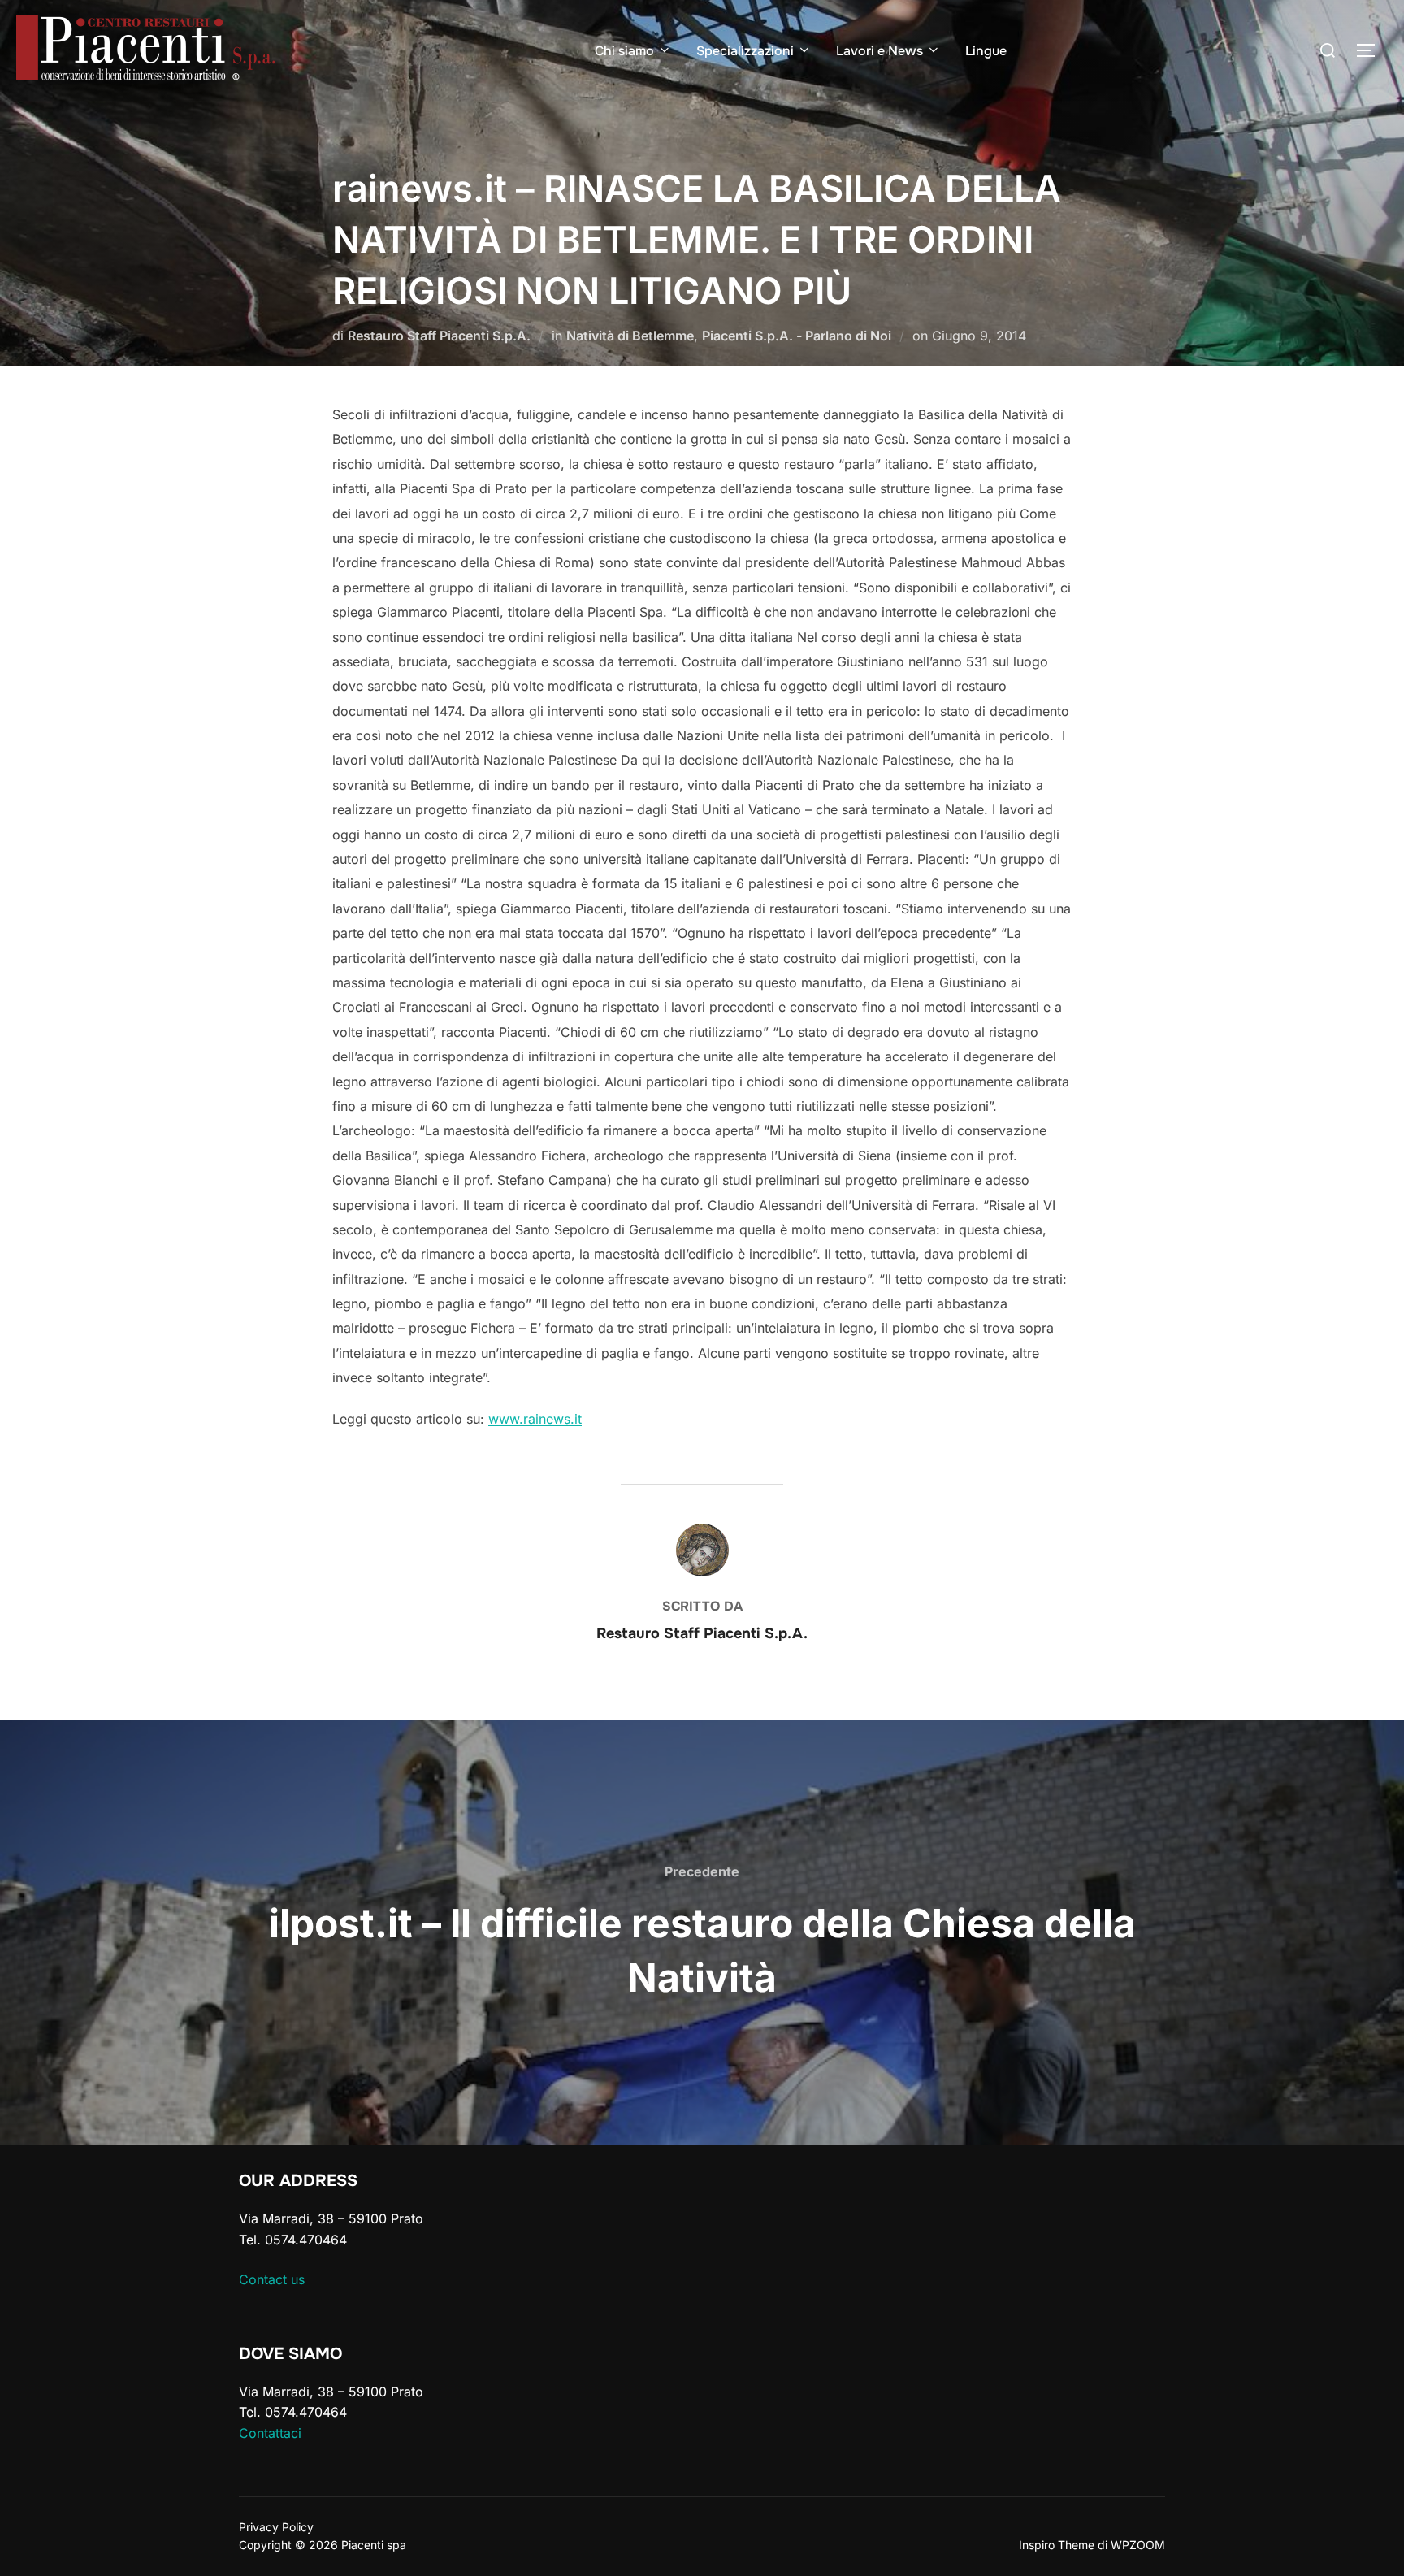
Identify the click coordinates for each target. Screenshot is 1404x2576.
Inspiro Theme (1057, 2545)
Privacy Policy (276, 2527)
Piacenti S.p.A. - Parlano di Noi (797, 336)
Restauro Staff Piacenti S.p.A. (439, 336)
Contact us (272, 2279)
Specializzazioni (745, 51)
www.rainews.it (535, 1419)
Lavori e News (880, 51)
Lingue (986, 51)
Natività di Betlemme (630, 336)
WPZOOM (1138, 2545)
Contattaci (270, 2433)
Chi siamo (624, 51)
